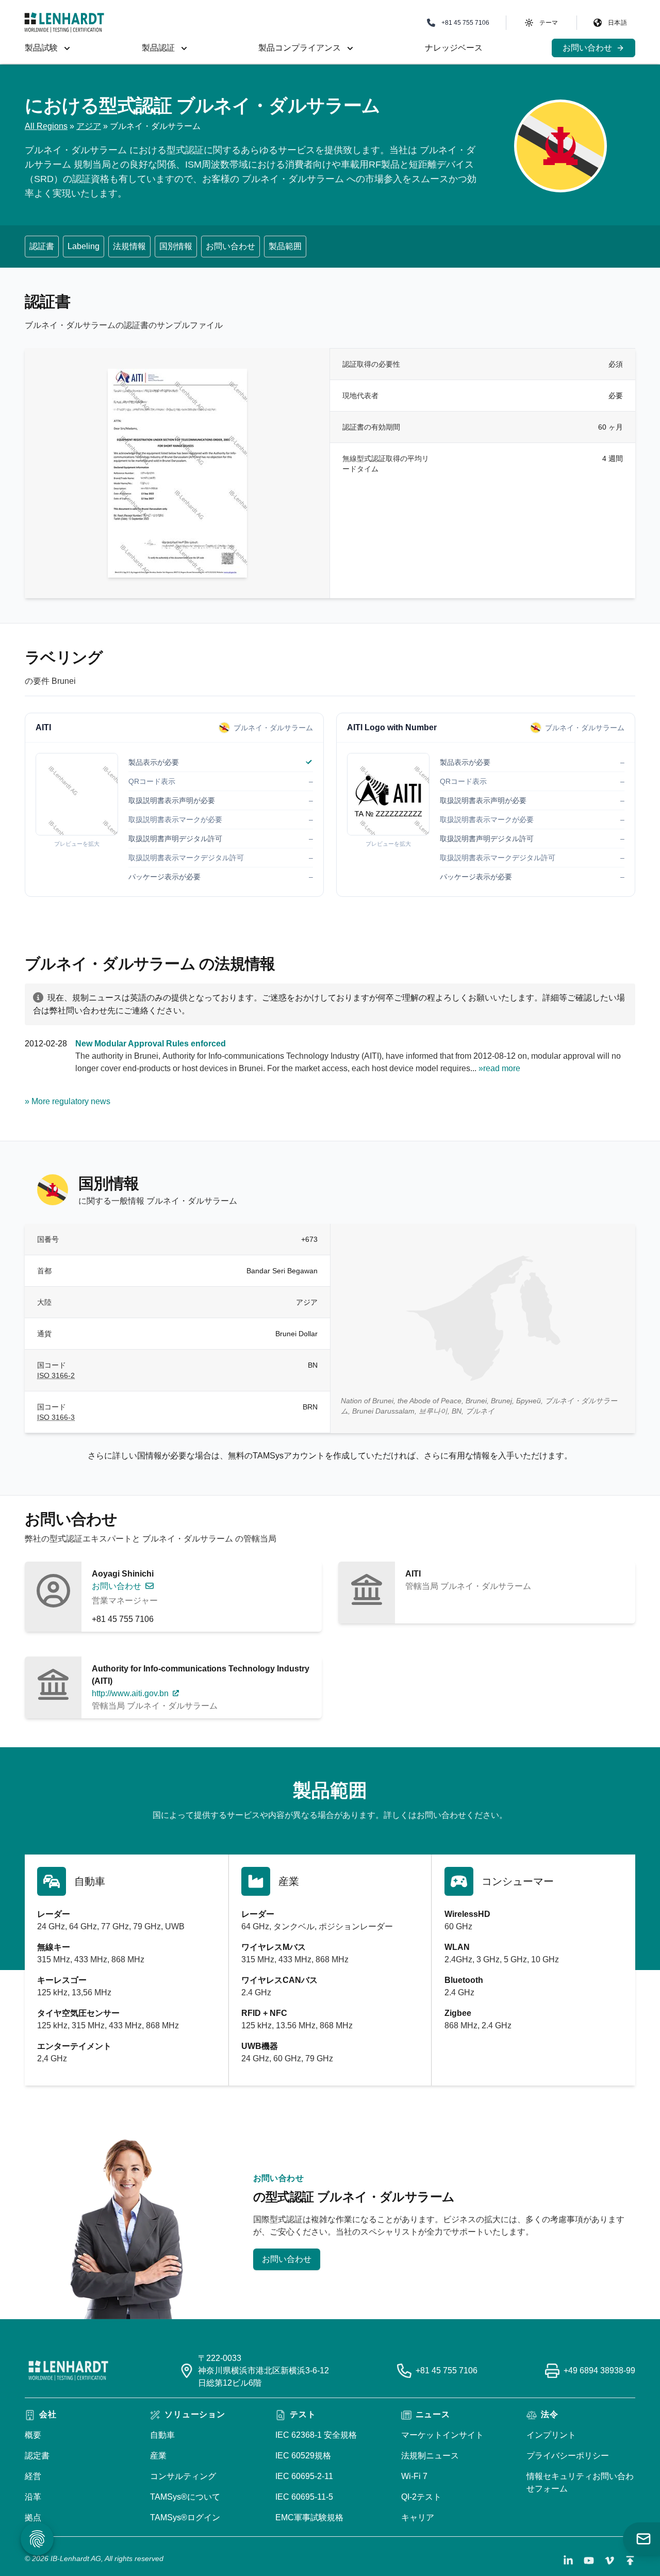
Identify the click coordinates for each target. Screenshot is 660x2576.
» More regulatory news (68, 1101)
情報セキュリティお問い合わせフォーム (580, 2482)
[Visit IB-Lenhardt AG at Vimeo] (609, 2561)
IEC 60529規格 (303, 2456)
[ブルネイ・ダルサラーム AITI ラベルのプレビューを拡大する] (77, 794)
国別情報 (176, 246)
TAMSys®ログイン (185, 2517)
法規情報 (129, 246)
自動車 (162, 2435)
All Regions (46, 126)
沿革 (33, 2497)
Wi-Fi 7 (414, 2476)
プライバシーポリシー (568, 2456)
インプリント (551, 2435)
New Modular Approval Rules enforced (151, 1044)
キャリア (418, 2517)
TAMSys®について (185, 2497)
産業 (158, 2456)
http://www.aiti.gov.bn (130, 1693)
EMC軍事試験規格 (309, 2517)
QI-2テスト (421, 2497)
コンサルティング (183, 2476)
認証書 (42, 246)
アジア (89, 126)
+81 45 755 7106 (123, 1619)
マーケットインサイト (442, 2435)
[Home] (64, 22)
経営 (33, 2476)
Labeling (84, 246)
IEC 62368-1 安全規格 (316, 2435)
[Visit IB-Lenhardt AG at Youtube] (589, 2561)
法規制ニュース (430, 2456)
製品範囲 (285, 246)
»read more (499, 1068)
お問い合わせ (230, 246)
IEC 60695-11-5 (304, 2497)
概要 (33, 2435)
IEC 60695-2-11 (304, 2476)
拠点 (33, 2517)
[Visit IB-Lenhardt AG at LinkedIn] (568, 2561)
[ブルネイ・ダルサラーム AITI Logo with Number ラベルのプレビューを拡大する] (388, 794)
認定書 (37, 2456)
